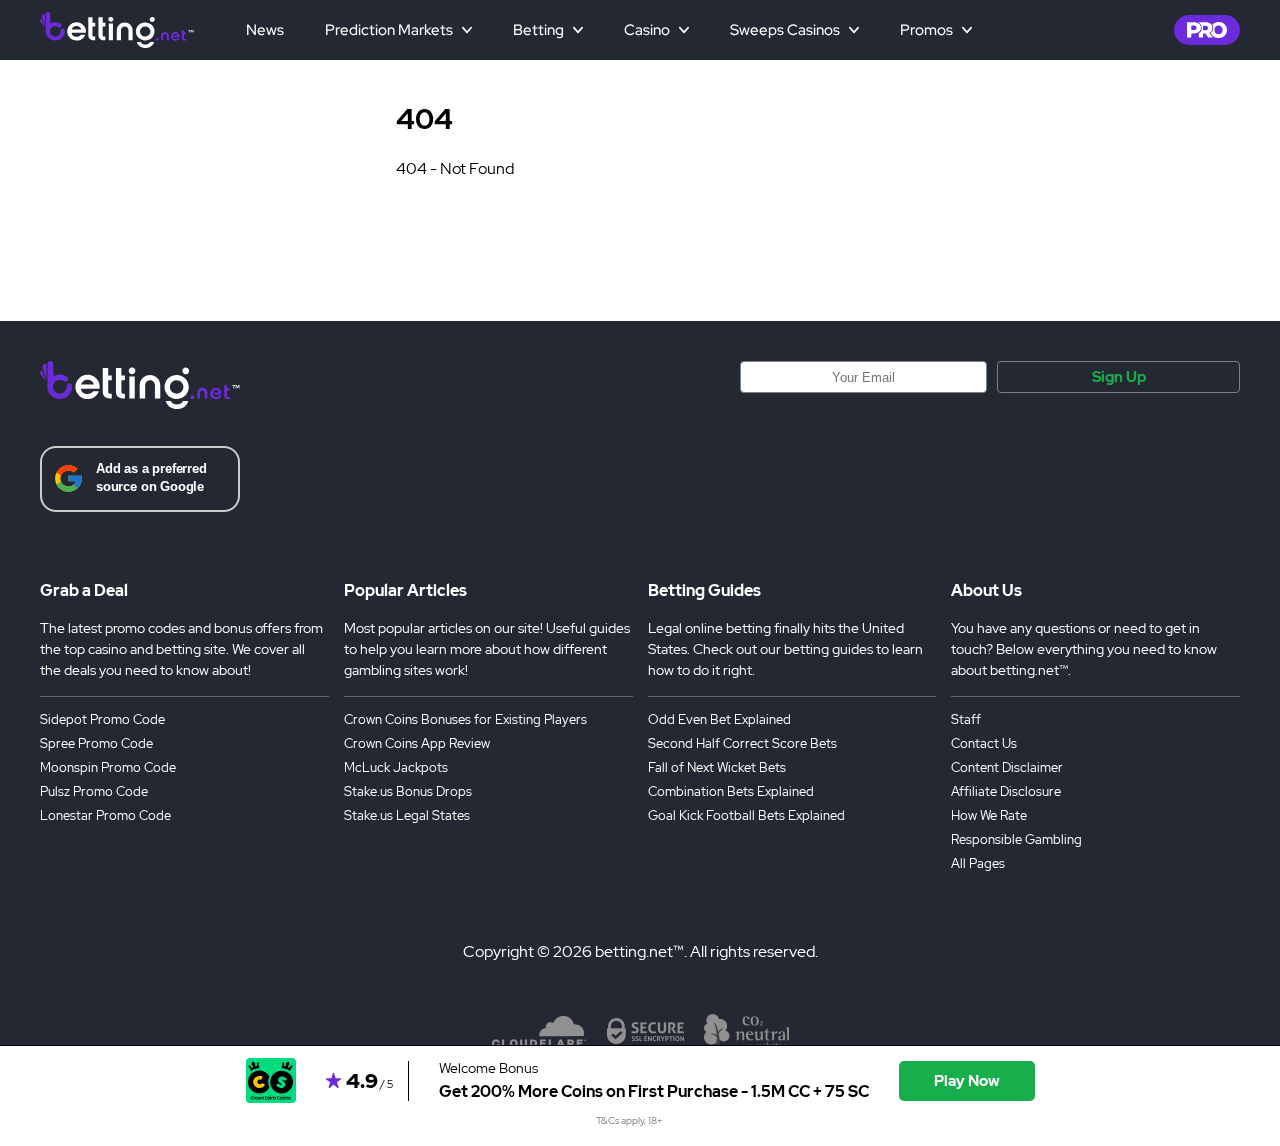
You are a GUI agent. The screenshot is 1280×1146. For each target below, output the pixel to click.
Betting (538, 30)
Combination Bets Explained (731, 791)
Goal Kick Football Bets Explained (746, 815)
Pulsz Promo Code (94, 791)
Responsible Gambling (1016, 839)
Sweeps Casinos (785, 30)
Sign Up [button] (1119, 377)
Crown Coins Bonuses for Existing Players (465, 719)
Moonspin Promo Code (108, 767)
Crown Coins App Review (417, 743)
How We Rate (989, 815)
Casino (647, 30)
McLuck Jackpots (396, 767)
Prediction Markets (389, 30)
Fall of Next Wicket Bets (717, 767)
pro (1207, 30)
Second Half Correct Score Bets (742, 743)
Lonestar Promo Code (105, 815)
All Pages (978, 863)
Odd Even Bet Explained (719, 719)
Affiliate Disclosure (1006, 791)
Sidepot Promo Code (102, 719)
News (265, 30)
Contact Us (984, 743)
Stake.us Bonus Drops (408, 791)
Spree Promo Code (96, 743)
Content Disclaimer (1007, 767)
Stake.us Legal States (407, 815)
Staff (966, 719)
